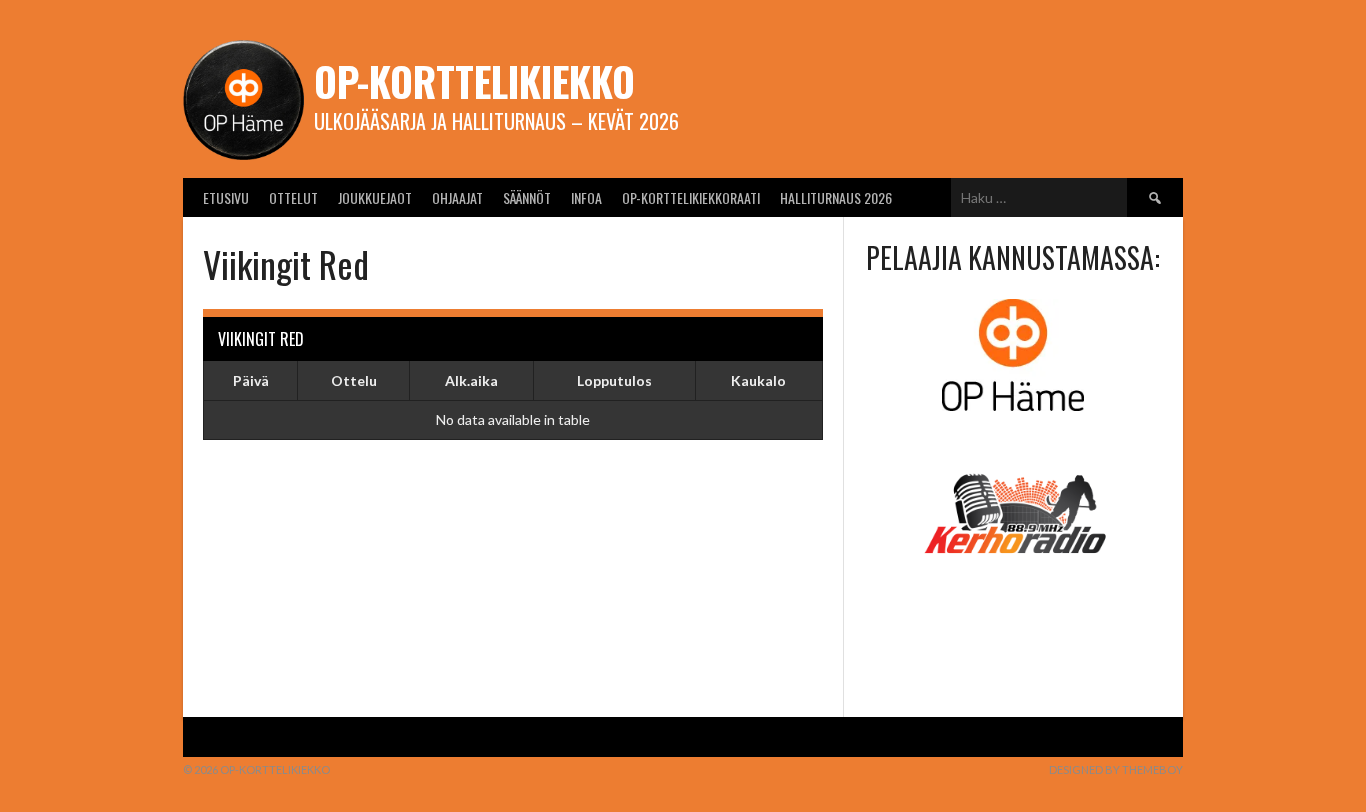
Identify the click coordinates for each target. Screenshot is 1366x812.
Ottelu (354, 380)
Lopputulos (614, 380)
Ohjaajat (457, 197)
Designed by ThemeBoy (1116, 769)
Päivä (251, 380)
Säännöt (527, 197)
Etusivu (226, 197)
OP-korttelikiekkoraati (691, 197)
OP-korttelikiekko (474, 81)
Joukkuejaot (375, 197)
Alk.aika (471, 380)
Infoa (586, 197)
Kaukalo (758, 380)
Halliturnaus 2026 (836, 197)
